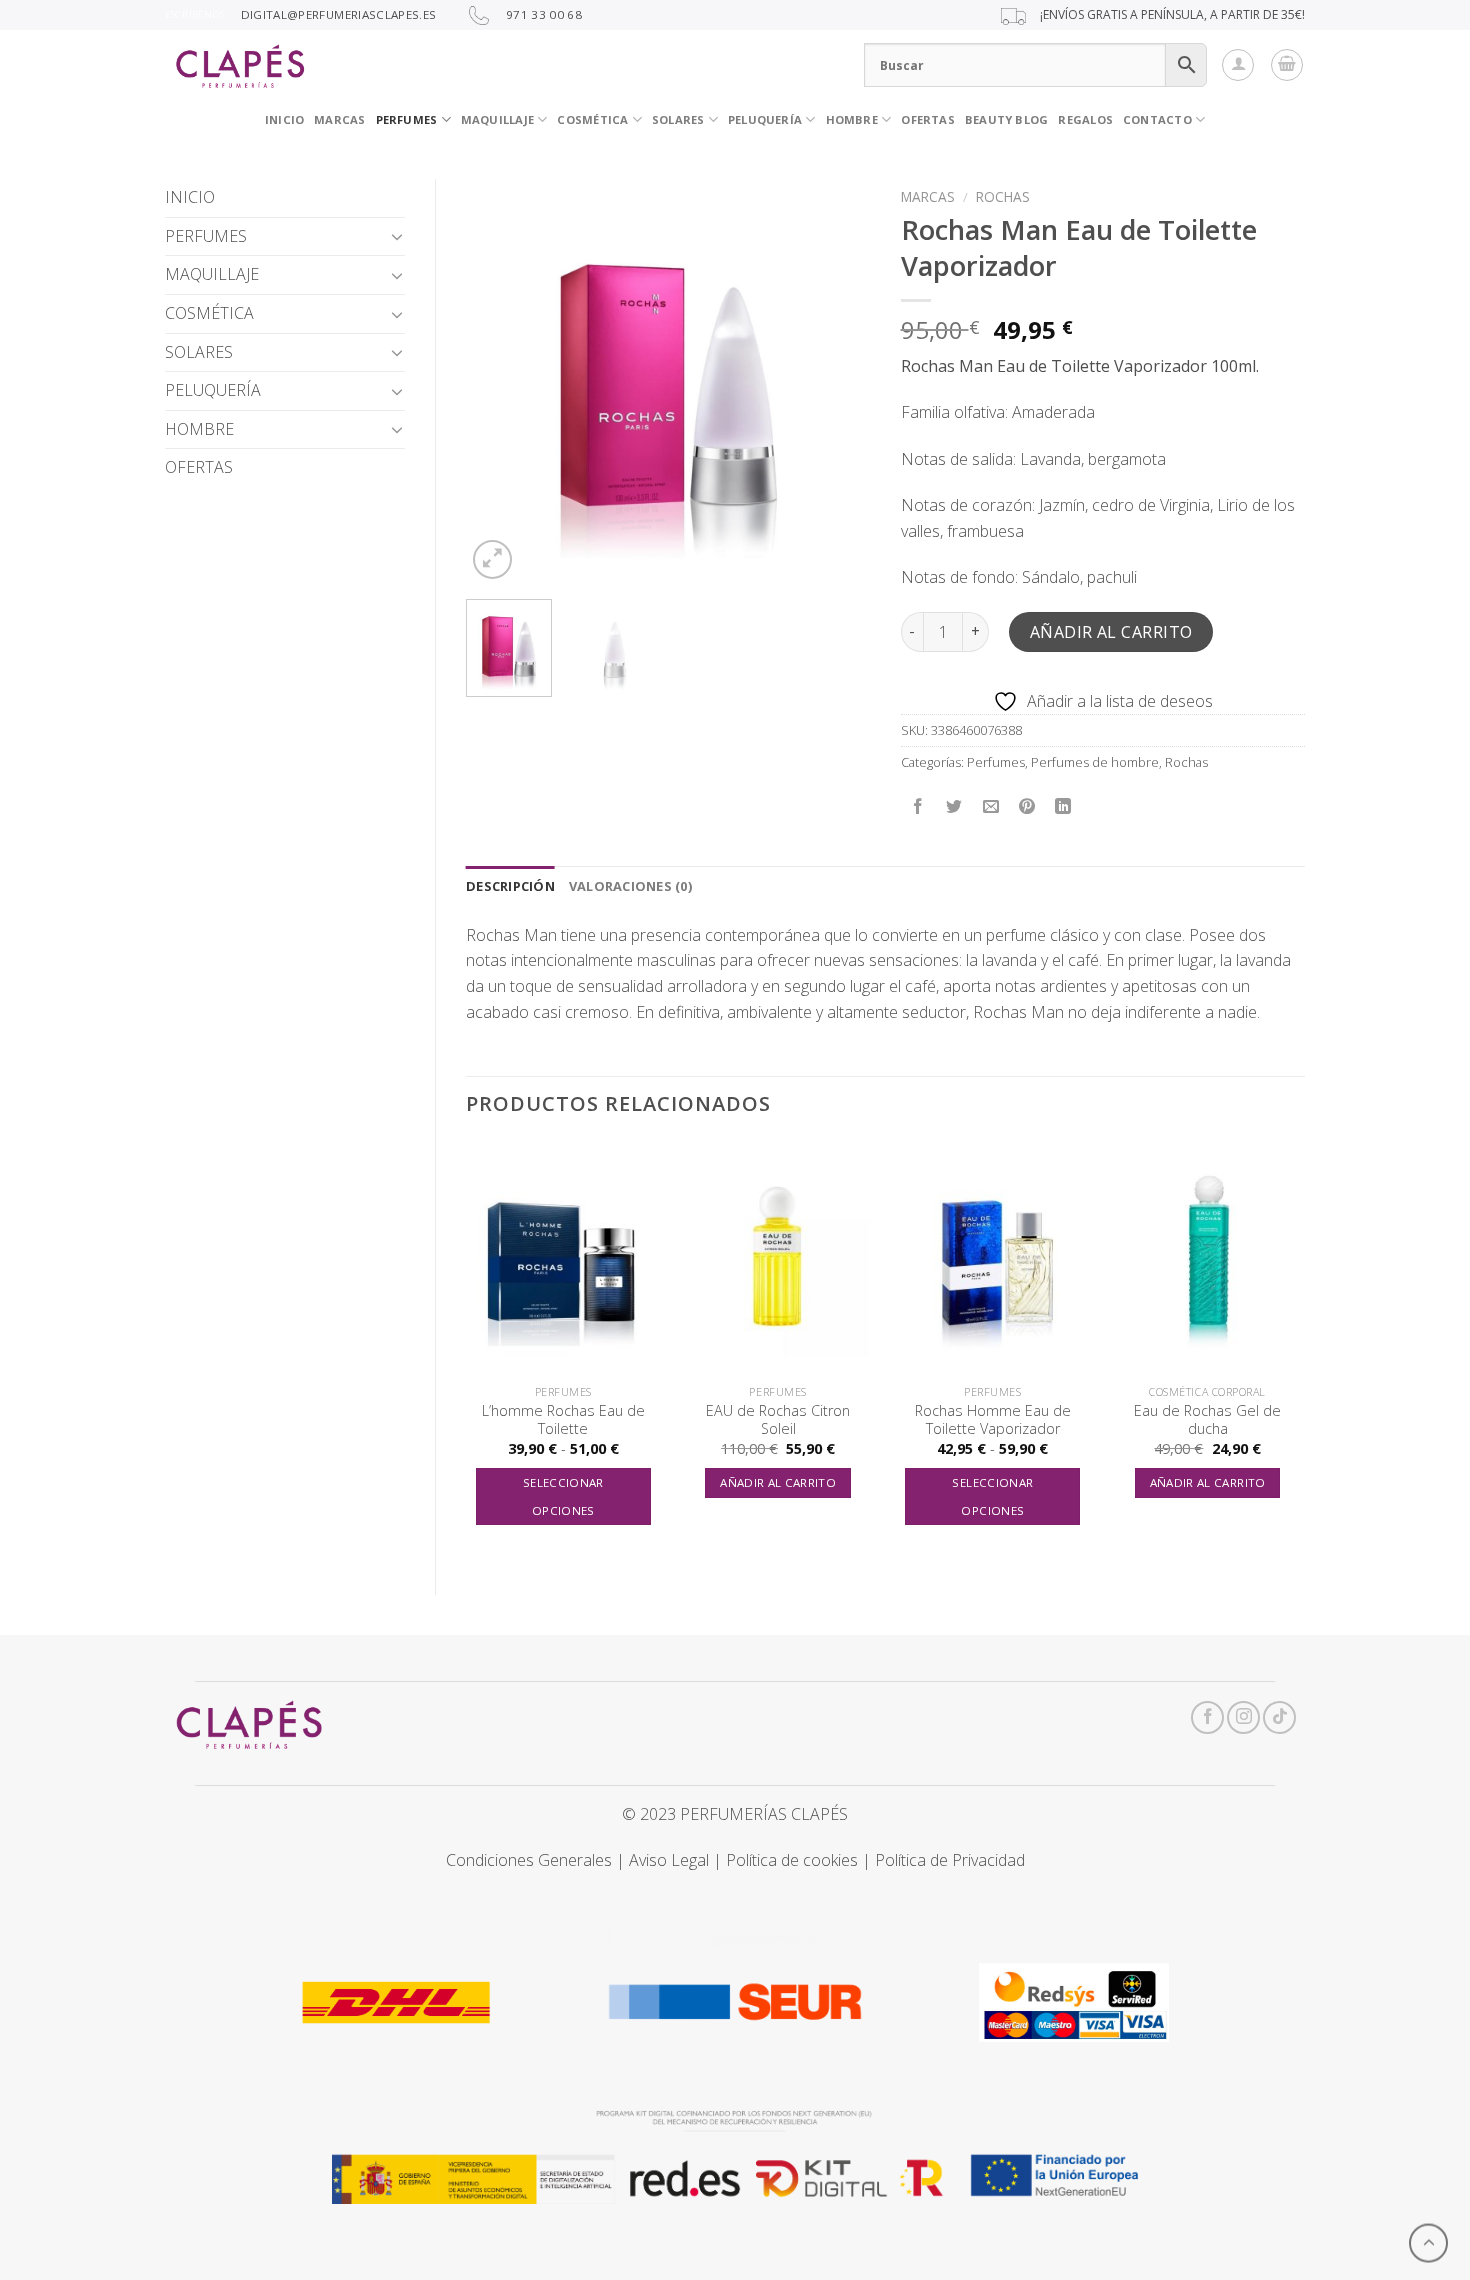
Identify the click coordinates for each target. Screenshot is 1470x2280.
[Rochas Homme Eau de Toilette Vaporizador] (992, 1258)
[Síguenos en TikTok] (1279, 1717)
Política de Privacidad (950, 1860)
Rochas (1003, 196)
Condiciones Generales (529, 1860)
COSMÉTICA (592, 119)
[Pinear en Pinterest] (1026, 806)
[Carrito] (1287, 65)
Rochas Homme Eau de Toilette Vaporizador (993, 1420)
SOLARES (678, 119)
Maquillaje (497, 119)
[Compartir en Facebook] (918, 806)
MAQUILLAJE (212, 274)
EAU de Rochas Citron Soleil (778, 1420)
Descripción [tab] (510, 886)
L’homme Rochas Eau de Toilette (563, 1420)
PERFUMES (407, 119)
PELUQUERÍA (765, 119)
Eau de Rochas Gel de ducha (1207, 1420)
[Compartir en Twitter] (954, 806)
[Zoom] (492, 559)
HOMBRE (199, 429)
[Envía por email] (990, 806)
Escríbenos (194, 14)
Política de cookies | (800, 1860)
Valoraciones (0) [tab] (630, 886)
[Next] (837, 381)
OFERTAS (928, 119)
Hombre (852, 119)
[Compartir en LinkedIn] (1063, 806)
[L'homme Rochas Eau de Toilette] (563, 1258)
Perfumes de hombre (1095, 762)
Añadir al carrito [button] (778, 1482)
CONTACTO (1157, 119)
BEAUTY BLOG (1006, 119)
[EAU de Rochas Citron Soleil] (778, 1258)
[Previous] (499, 381)
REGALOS (1085, 119)
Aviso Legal (669, 1860)
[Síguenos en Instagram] (1243, 1717)
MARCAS (339, 119)
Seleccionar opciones (563, 1496)
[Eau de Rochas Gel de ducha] (1207, 1258)
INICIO (284, 119)
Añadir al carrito (1111, 632)
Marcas (928, 196)
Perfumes (996, 762)
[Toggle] (397, 236)
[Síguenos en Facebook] (1207, 1717)
